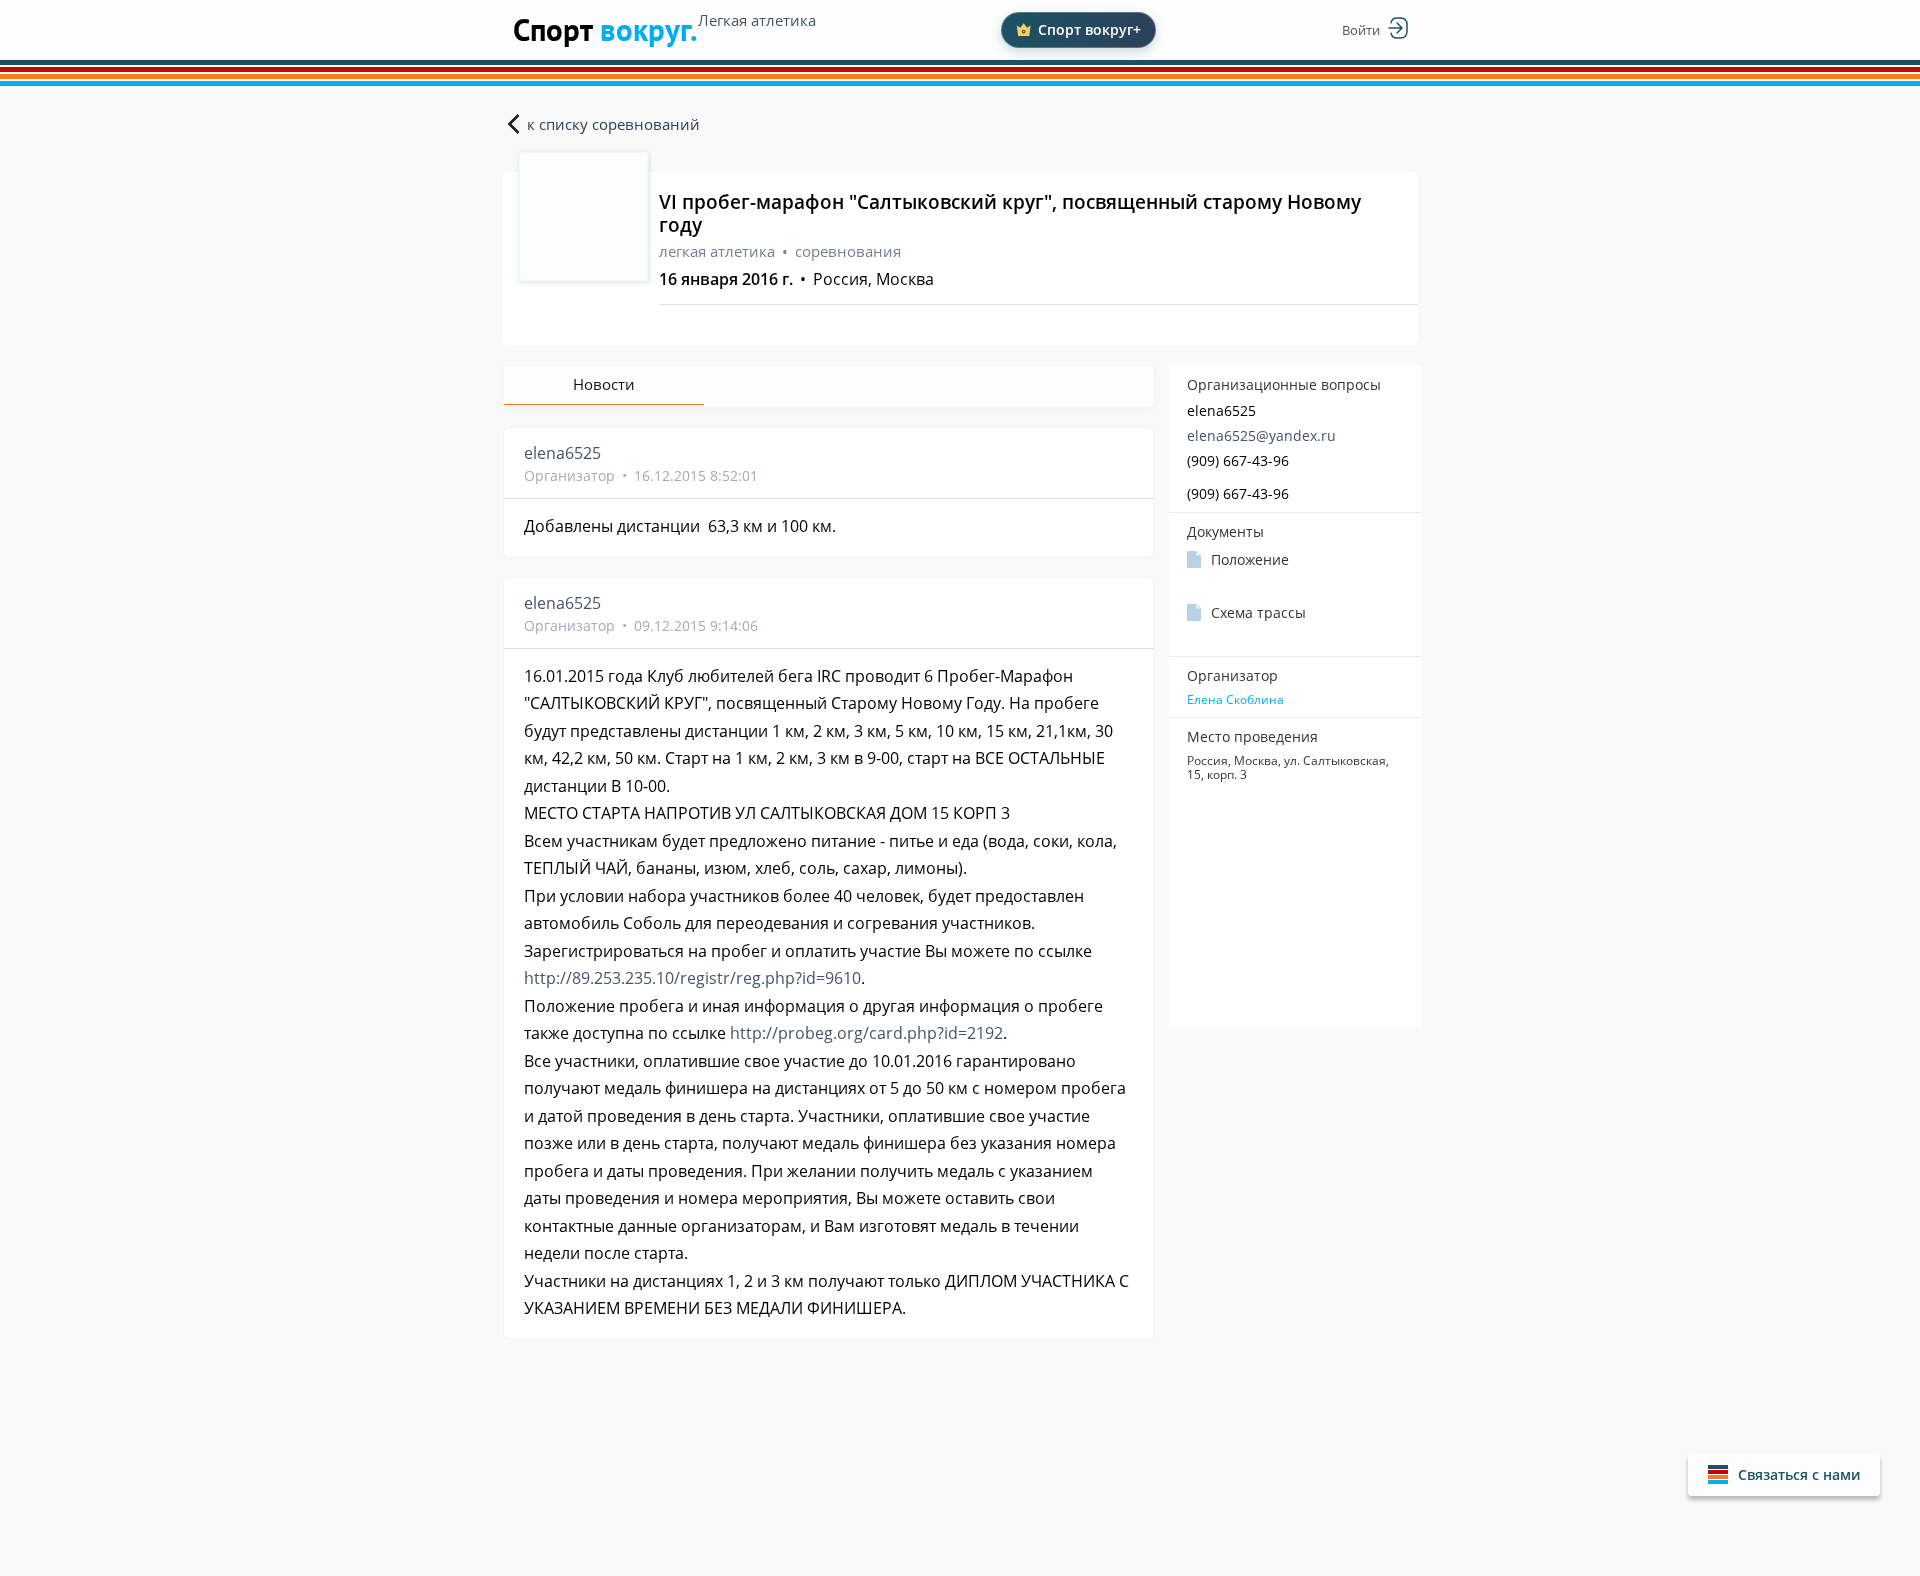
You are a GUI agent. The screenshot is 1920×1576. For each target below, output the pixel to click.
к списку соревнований (613, 124)
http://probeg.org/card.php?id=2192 (866, 1033)
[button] (1784, 1474)
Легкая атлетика (757, 20)
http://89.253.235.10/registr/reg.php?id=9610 (692, 978)
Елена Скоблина (1235, 700)
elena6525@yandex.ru (1261, 435)
